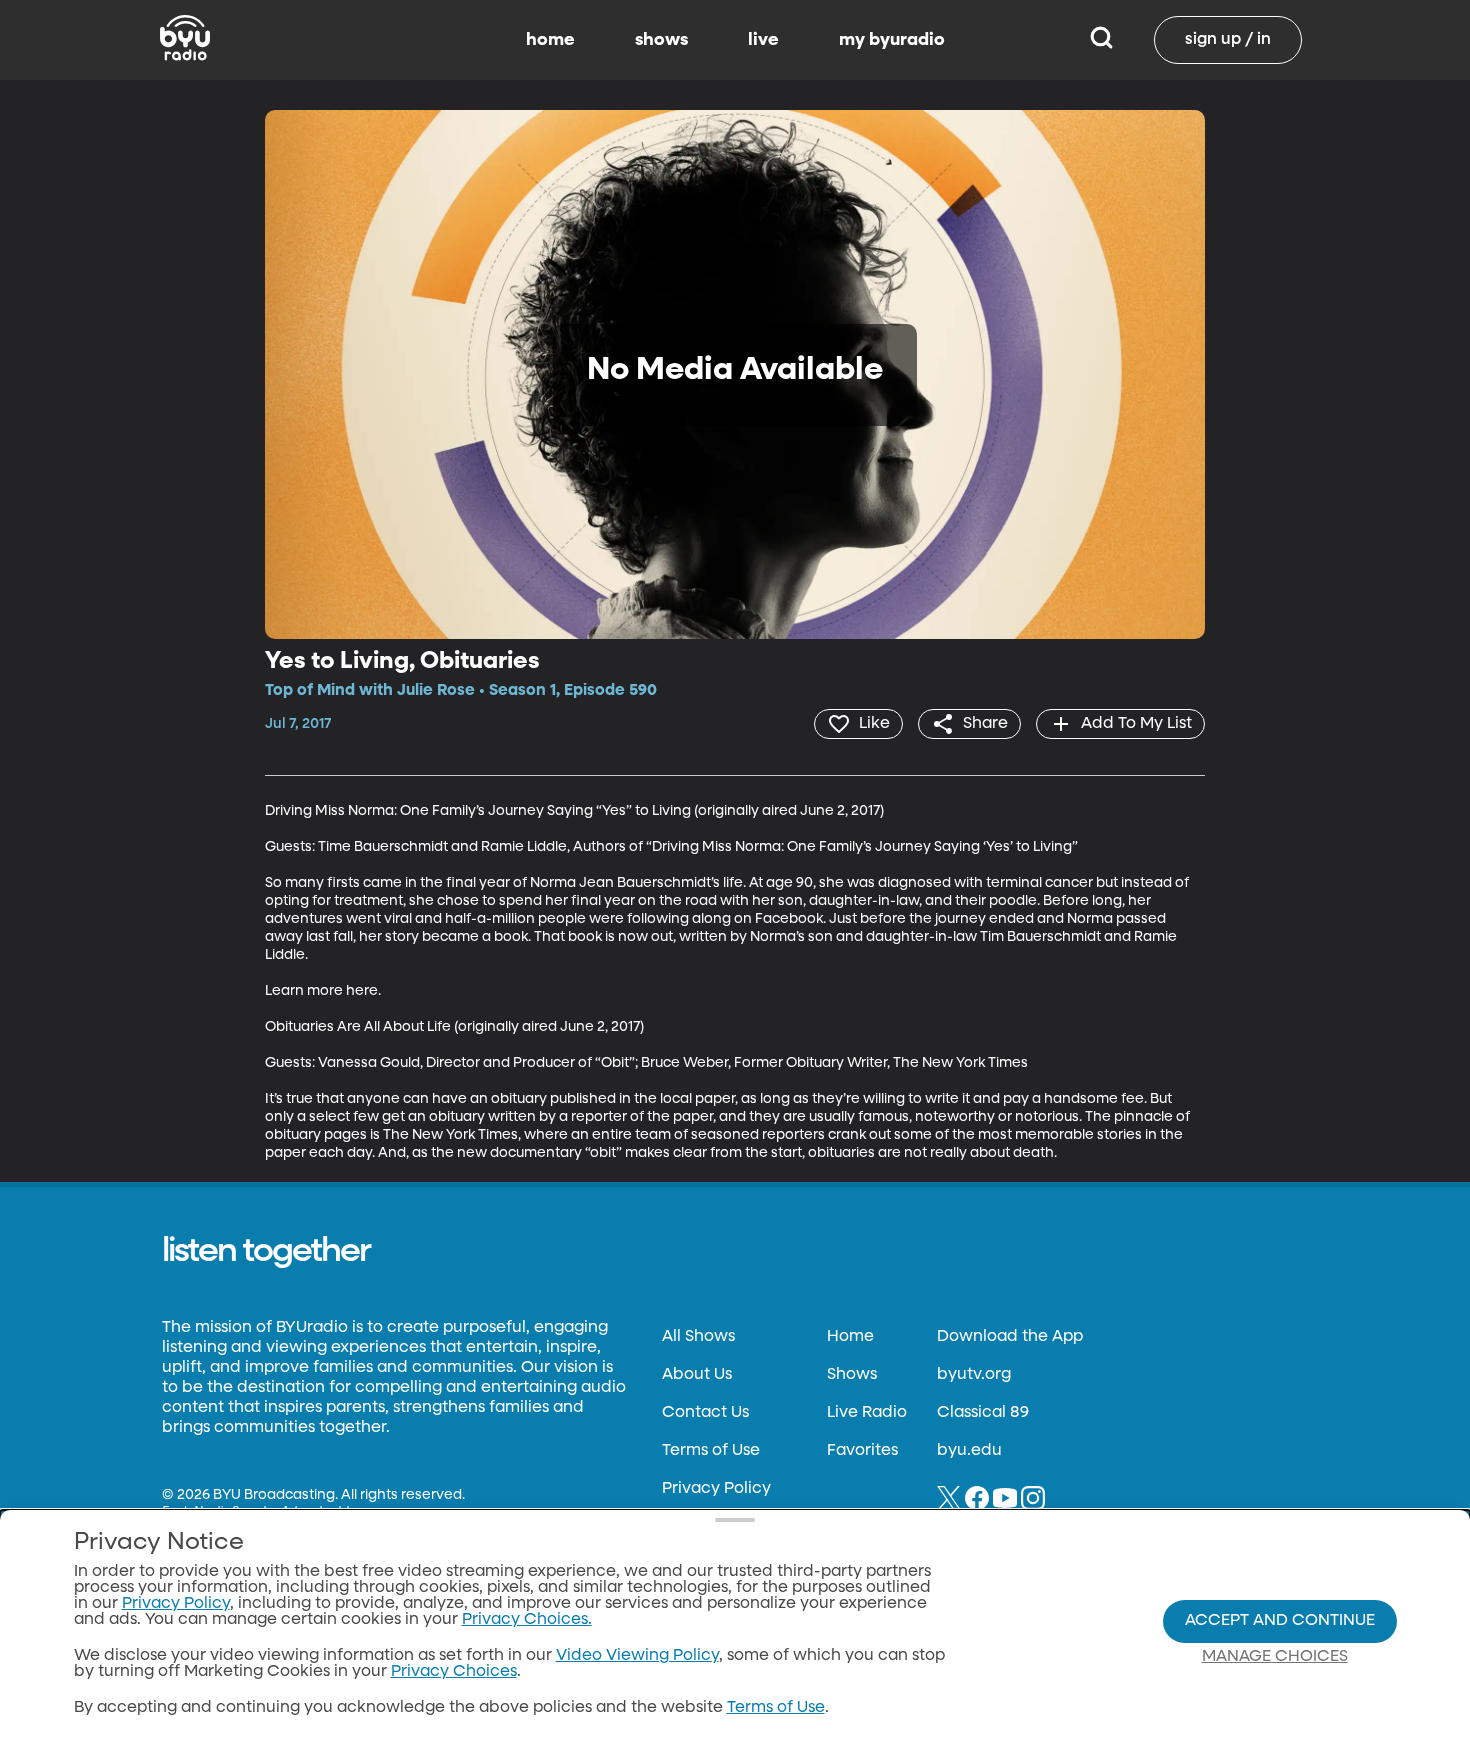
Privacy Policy (716, 1489)
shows (661, 40)
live (763, 40)
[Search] (1101, 40)
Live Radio (867, 1413)
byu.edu (969, 1451)
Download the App (1010, 1337)
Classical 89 (983, 1413)
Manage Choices (1275, 1657)
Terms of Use (711, 1451)
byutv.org (974, 1375)
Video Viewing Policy (637, 1656)
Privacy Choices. (527, 1620)
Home (850, 1337)
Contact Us (705, 1413)
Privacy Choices (454, 1672)
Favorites (862, 1451)
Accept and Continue (1280, 1621)
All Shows (698, 1337)
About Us (697, 1375)
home (550, 40)
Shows (852, 1375)
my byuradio (892, 40)
